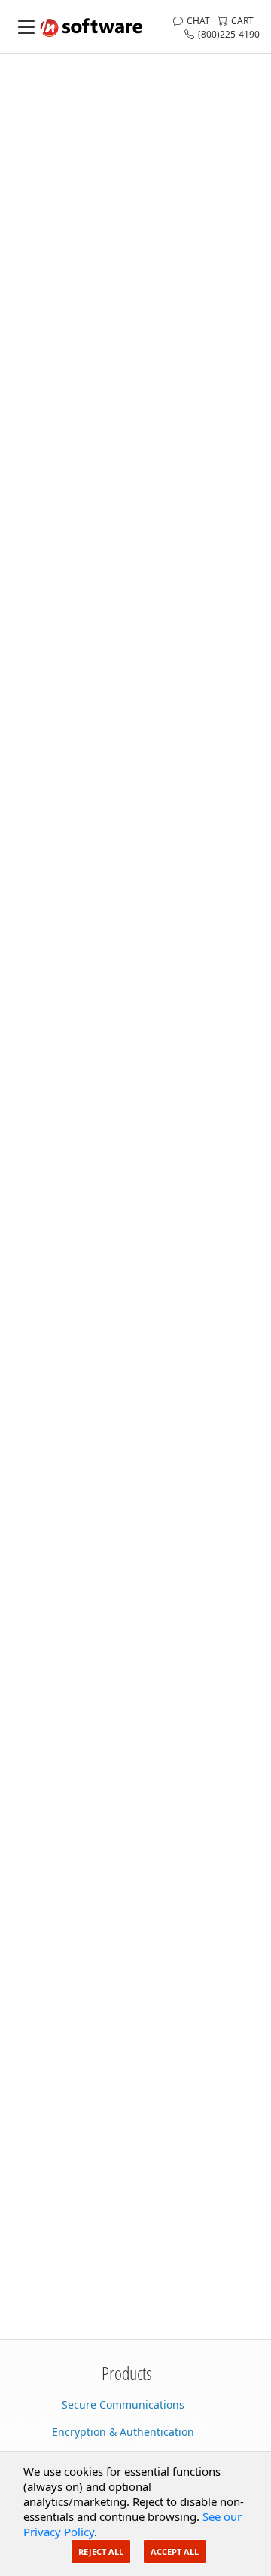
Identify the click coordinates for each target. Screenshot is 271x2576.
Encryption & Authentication (123, 2432)
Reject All (101, 2552)
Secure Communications (123, 2405)
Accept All (175, 2552)
